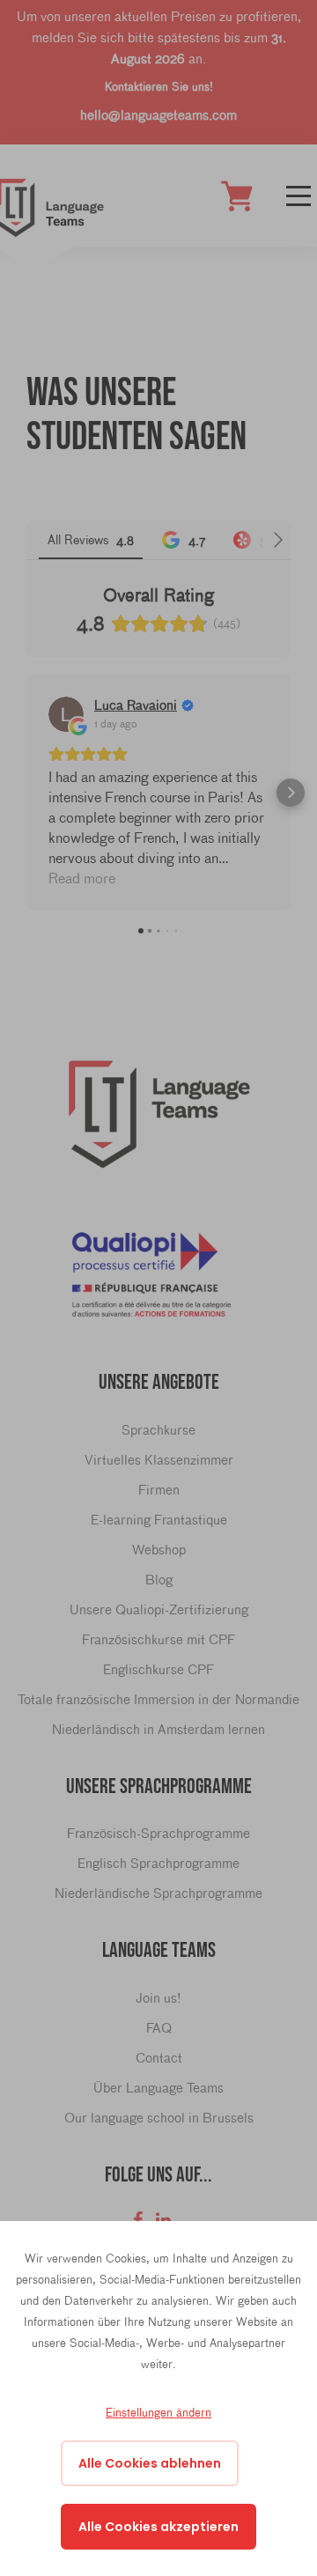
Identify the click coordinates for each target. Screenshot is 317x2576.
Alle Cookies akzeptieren (158, 2527)
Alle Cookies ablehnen (150, 2463)
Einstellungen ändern (158, 2412)
